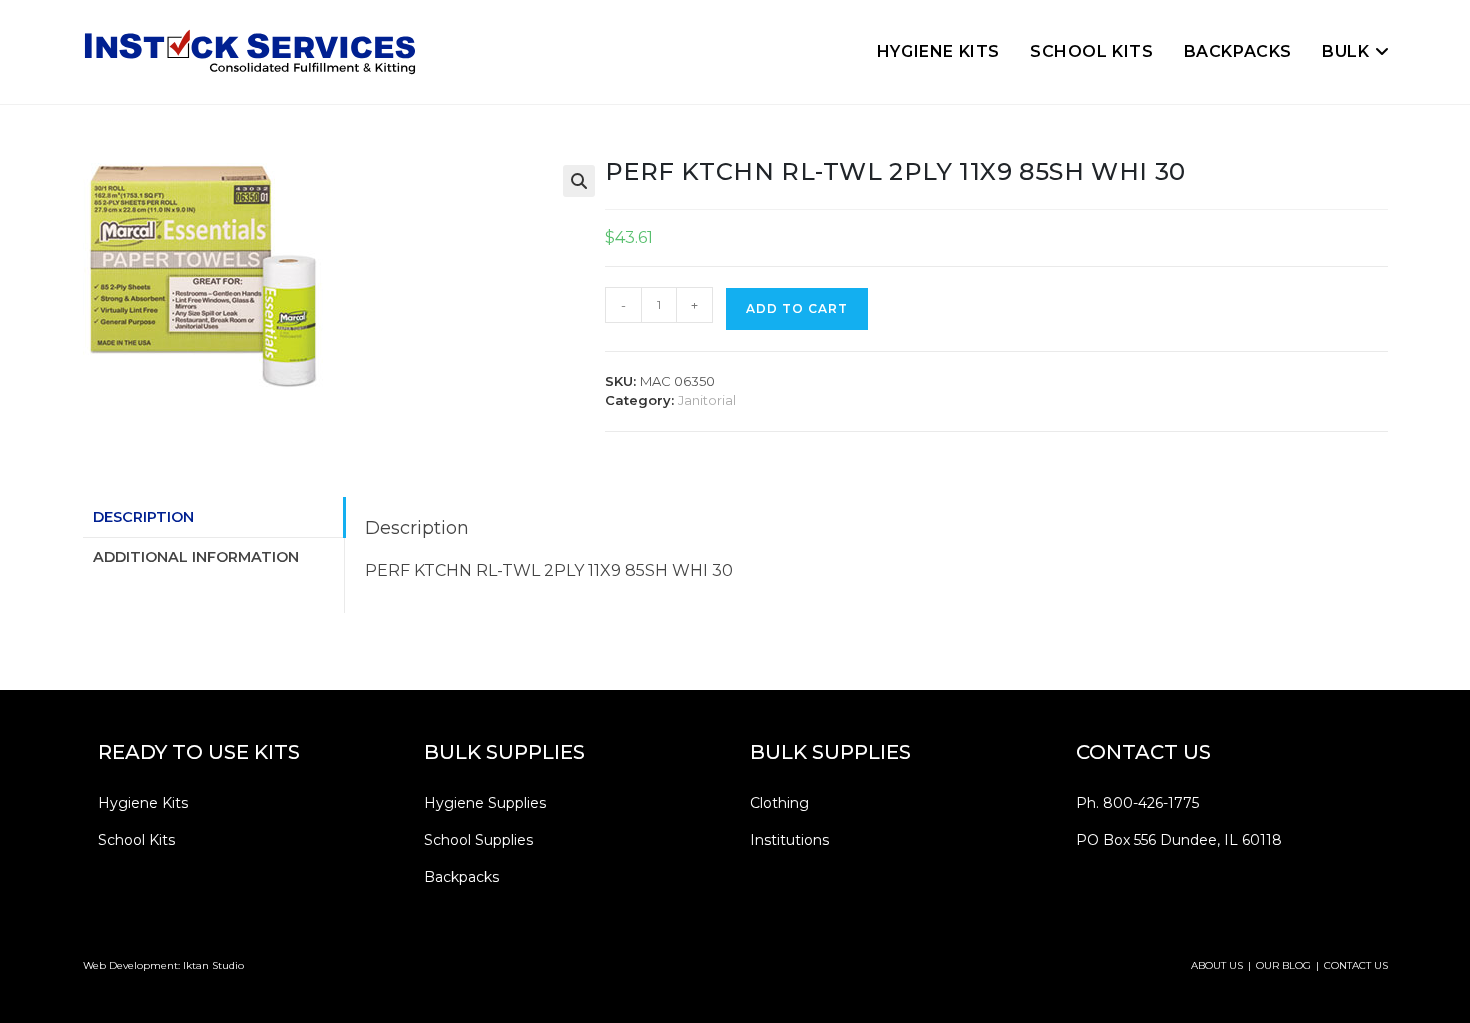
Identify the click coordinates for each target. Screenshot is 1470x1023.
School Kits (136, 840)
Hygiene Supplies (485, 803)
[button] (579, 181)
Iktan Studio (213, 965)
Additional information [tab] (196, 557)
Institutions (789, 840)
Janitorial (707, 400)
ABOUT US (1217, 965)
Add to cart (797, 308)
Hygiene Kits (143, 803)
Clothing (779, 803)
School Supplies (478, 840)
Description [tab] (143, 517)
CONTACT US (1356, 965)
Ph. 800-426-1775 (1137, 803)
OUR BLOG (1283, 965)
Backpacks (461, 877)
